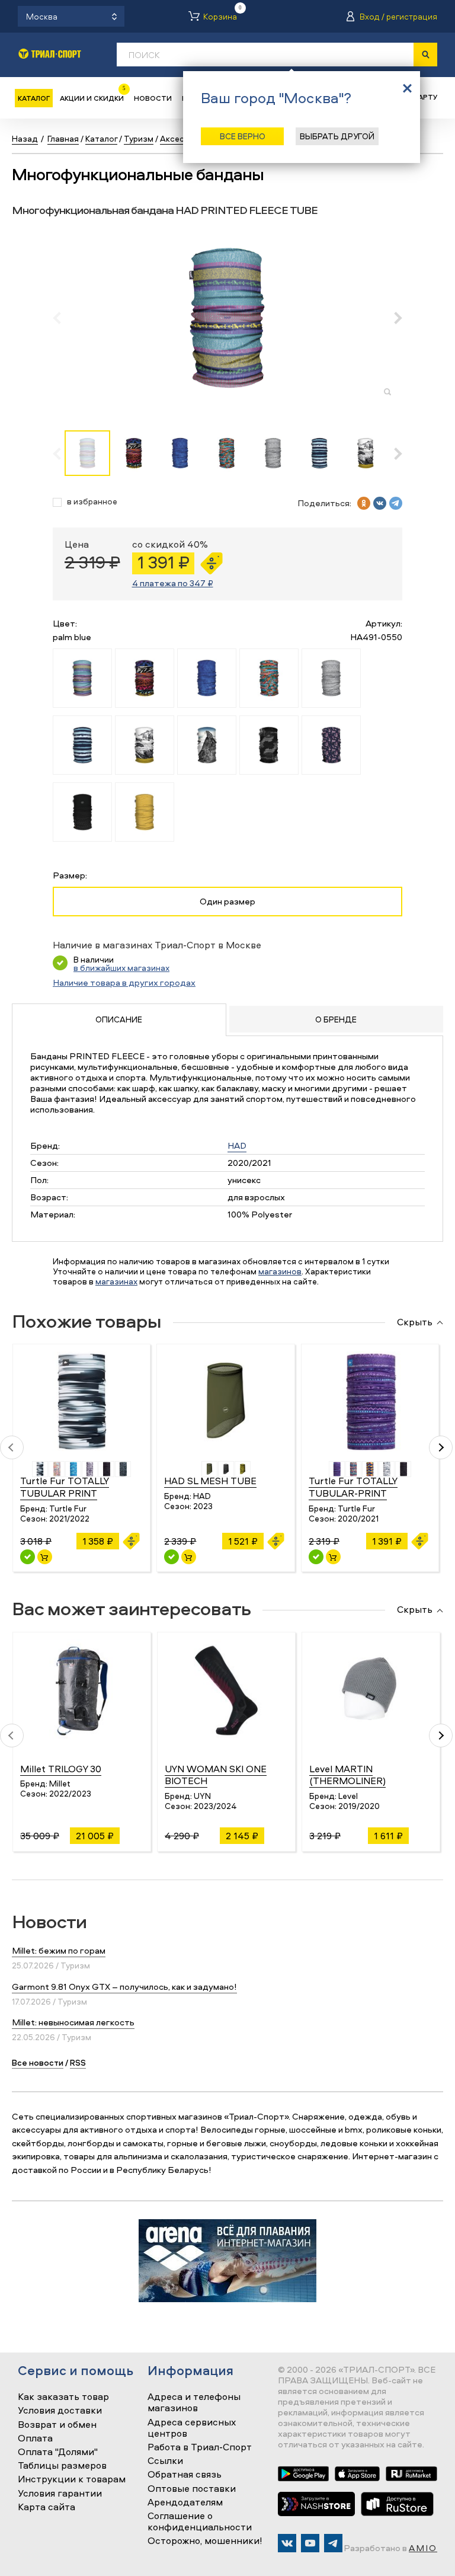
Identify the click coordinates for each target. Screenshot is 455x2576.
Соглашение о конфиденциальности (200, 2522)
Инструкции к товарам (72, 2479)
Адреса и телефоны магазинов (194, 2403)
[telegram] (396, 503)
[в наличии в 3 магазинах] (316, 1557)
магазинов (280, 1271)
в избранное (92, 502)
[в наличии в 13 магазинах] (172, 1557)
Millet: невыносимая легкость (73, 2022)
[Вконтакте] (287, 2543)
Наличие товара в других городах (124, 982)
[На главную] (50, 54)
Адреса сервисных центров (192, 2428)
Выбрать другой (337, 136)
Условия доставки (60, 2411)
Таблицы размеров (62, 2466)
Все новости (38, 2062)
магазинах (116, 1281)
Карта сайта (47, 2507)
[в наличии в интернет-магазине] (45, 1557)
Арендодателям (185, 2503)
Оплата (35, 2438)
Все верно (243, 136)
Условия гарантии (60, 2494)
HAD (237, 1145)
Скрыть (415, 1322)
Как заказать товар (63, 2397)
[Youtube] (310, 2543)
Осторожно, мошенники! (205, 2541)
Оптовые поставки (192, 2489)
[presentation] (63, 318)
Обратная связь (185, 2475)
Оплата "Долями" (58, 2452)
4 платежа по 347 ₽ (173, 583)
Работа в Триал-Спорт (200, 2447)
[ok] (364, 503)
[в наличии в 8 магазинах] (28, 1557)
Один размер (227, 901)
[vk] (380, 503)
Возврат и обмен (57, 2425)
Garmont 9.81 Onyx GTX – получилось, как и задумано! (124, 1987)
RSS (78, 2062)
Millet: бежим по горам (59, 1950)
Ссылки (165, 2461)
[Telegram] (333, 2543)
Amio (423, 2548)
